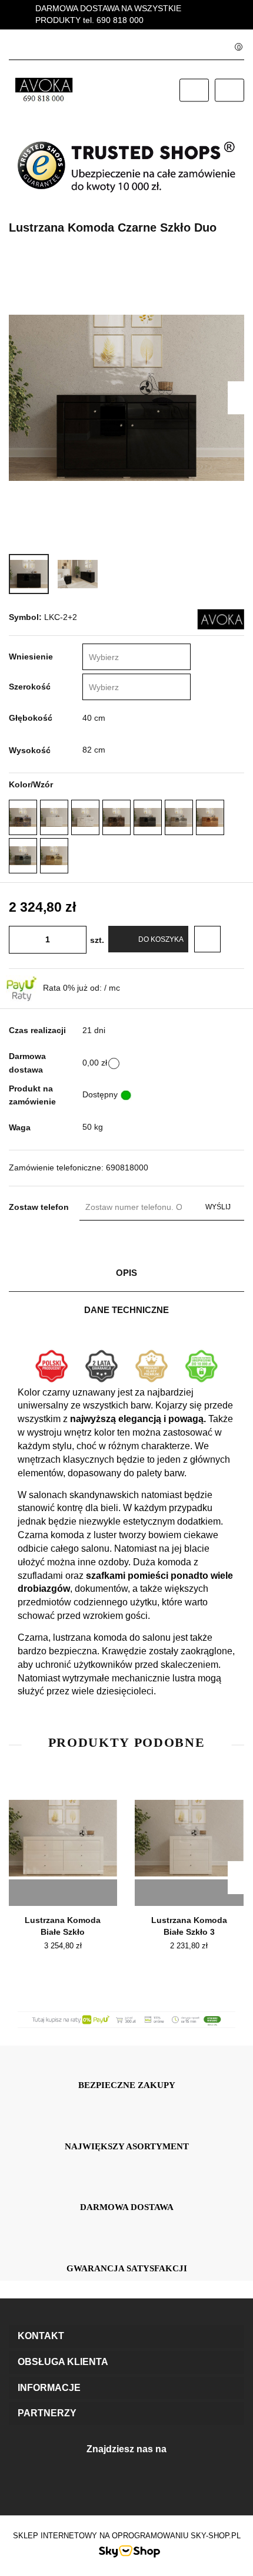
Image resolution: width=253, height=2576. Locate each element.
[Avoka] (221, 618)
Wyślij (218, 1207)
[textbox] (125, 657)
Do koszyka (161, 939)
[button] (126, 2336)
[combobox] (137, 657)
